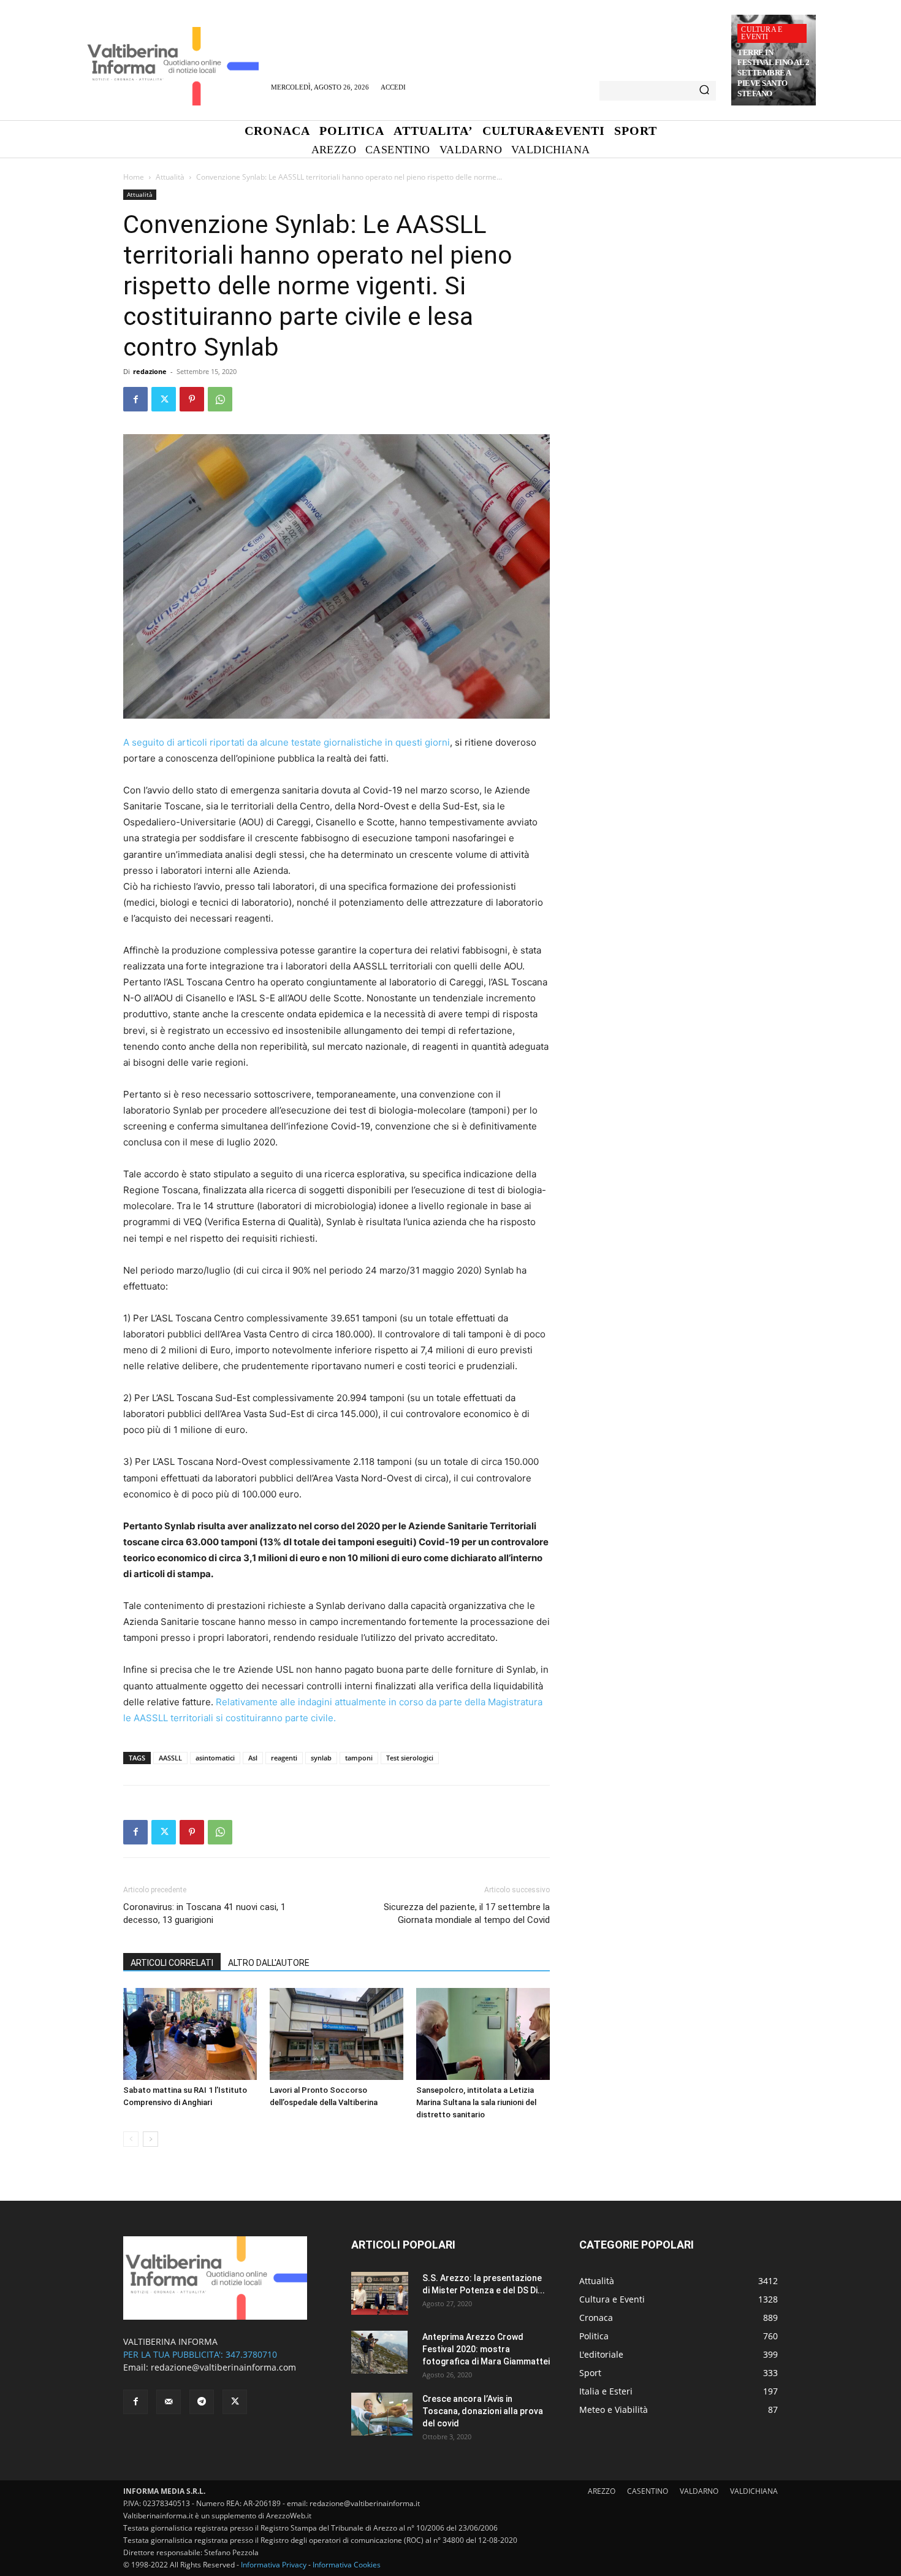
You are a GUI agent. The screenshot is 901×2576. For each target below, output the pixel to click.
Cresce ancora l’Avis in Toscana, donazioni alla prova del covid (483, 2411)
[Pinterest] (192, 399)
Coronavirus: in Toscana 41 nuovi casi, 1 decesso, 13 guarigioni (204, 1913)
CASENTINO (648, 2491)
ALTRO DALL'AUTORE (269, 1963)
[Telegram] (202, 2402)
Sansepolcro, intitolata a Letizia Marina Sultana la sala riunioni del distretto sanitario (476, 2102)
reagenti (284, 1758)
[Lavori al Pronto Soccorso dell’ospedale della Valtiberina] (336, 2034)
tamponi (359, 1758)
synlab (321, 1758)
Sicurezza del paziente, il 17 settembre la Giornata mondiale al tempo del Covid (467, 1913)
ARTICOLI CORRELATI (172, 1963)
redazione (150, 371)
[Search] (704, 91)
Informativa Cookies (347, 2565)
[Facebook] (135, 399)
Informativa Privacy (274, 2565)
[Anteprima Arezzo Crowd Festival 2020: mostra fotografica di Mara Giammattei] (379, 2352)
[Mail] (169, 2402)
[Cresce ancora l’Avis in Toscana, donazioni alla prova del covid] (382, 2414)
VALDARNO (699, 2491)
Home (134, 177)
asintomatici (215, 1758)
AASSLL (170, 1758)
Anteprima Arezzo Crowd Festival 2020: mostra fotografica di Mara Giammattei (486, 2349)
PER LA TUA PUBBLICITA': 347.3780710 (200, 2354)
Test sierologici (410, 1758)
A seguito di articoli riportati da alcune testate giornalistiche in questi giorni (287, 742)
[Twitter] (164, 399)
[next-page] (150, 2139)
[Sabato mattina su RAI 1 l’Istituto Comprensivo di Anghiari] (190, 2034)
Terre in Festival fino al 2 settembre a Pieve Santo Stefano (773, 73)
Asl (253, 1758)
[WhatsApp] (220, 399)
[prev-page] (131, 2139)
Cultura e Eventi (762, 33)
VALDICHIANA (754, 2491)
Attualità (170, 177)
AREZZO (602, 2491)
